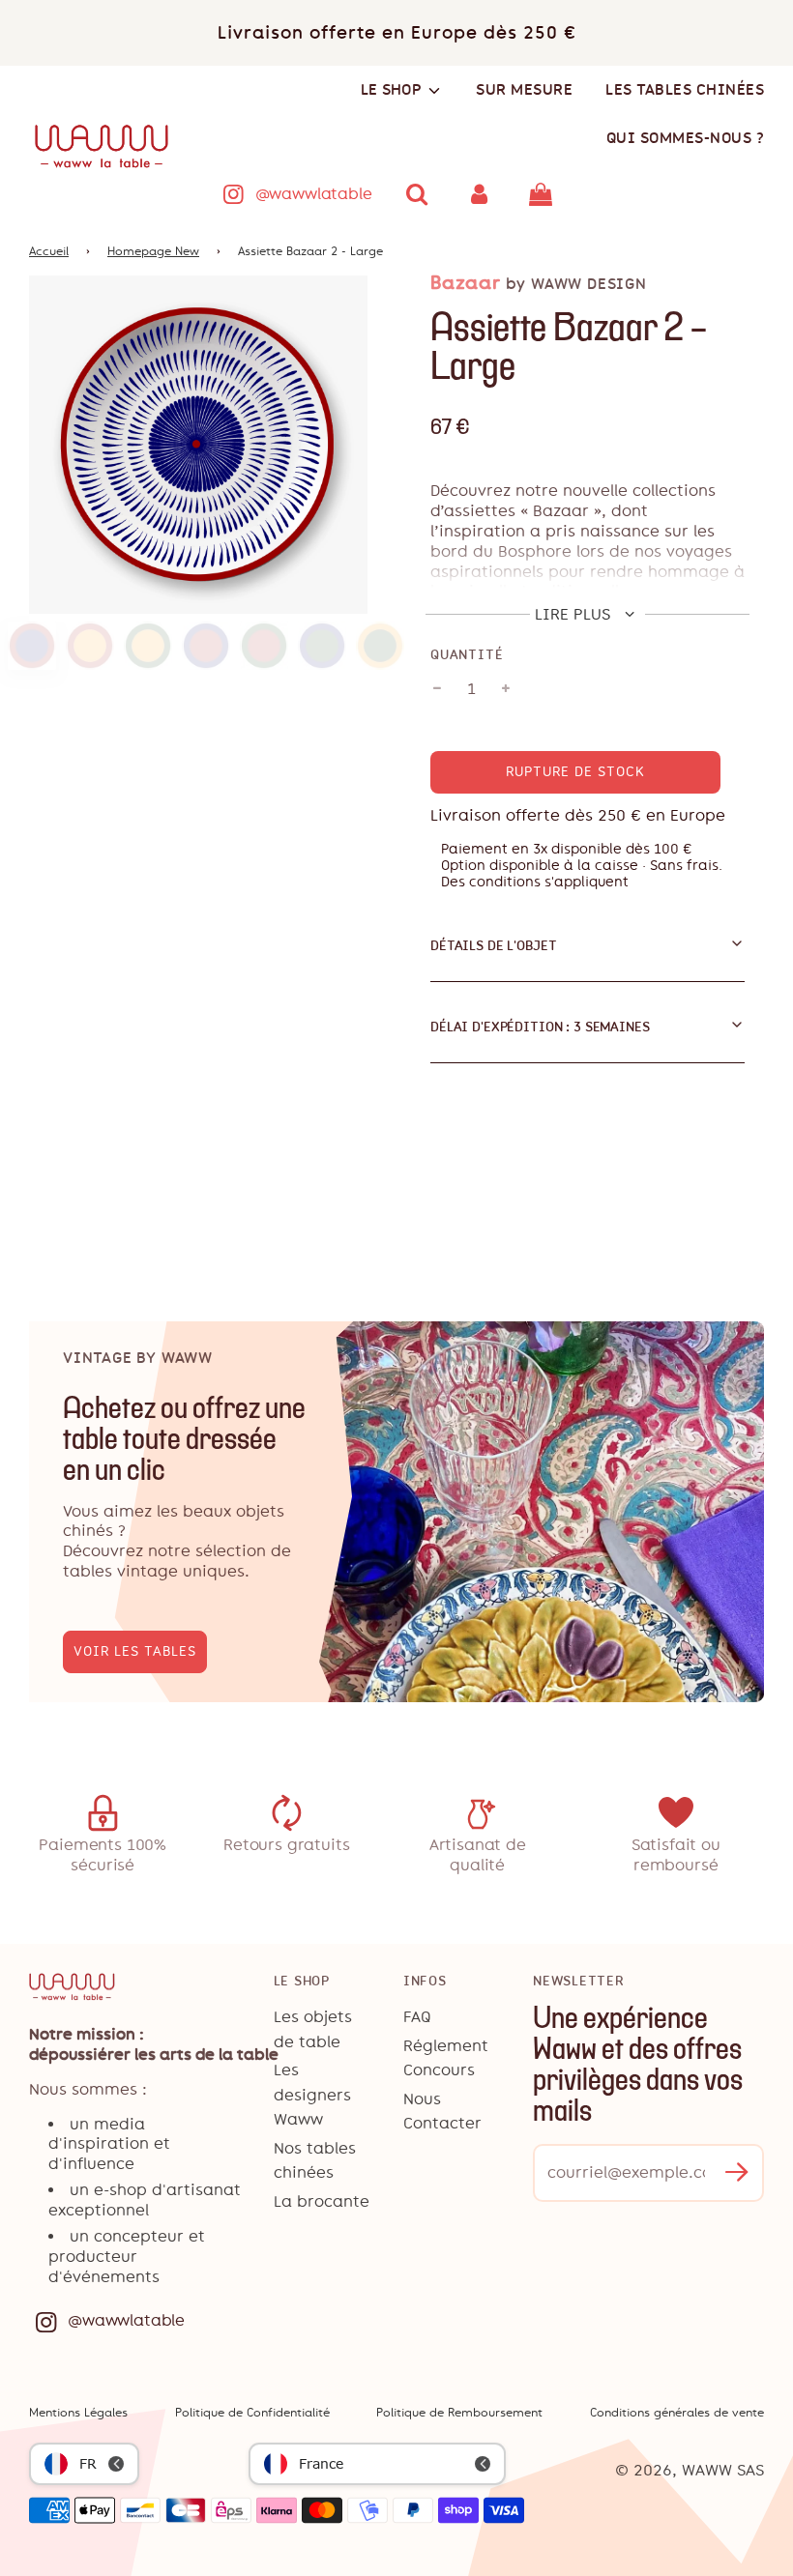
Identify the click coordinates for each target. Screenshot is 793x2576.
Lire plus (575, 614)
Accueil (49, 251)
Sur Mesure (524, 89)
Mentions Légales (78, 2413)
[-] (437, 689)
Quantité (467, 654)
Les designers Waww (312, 2095)
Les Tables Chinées (685, 89)
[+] (506, 689)
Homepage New (153, 251)
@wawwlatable (314, 194)
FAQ (417, 2017)
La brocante (322, 2201)
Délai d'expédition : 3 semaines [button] (540, 1027)
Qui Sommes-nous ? (686, 138)
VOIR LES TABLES (135, 1651)
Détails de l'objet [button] (493, 945)
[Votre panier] (543, 194)
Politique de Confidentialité (252, 2413)
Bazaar (466, 283)
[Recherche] (418, 194)
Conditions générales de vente (677, 2413)
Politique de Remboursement (459, 2413)
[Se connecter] (479, 194)
